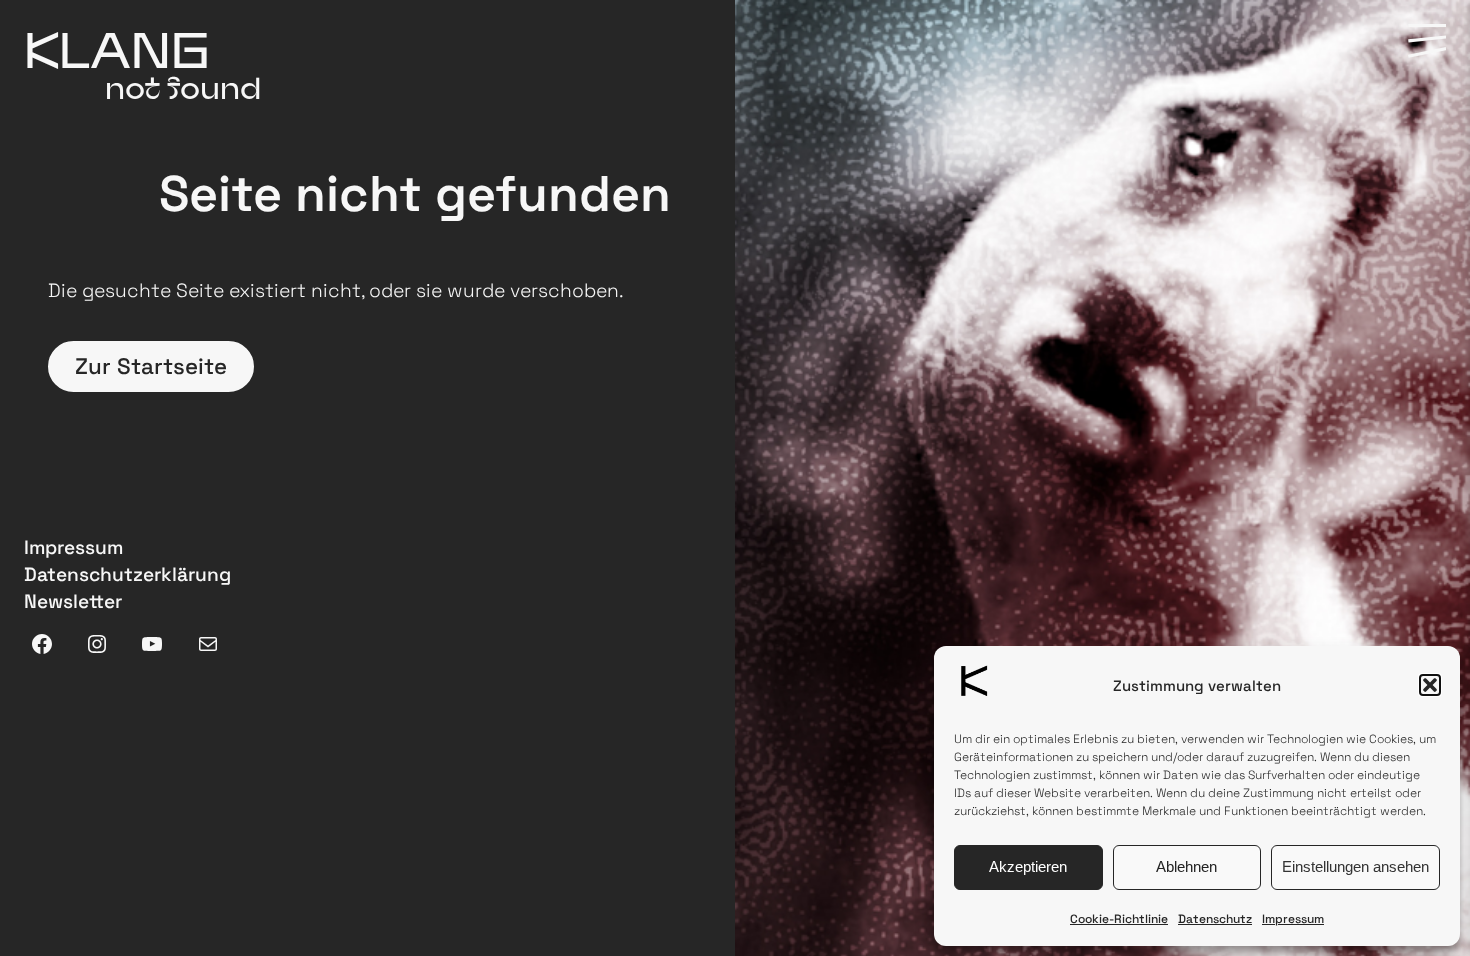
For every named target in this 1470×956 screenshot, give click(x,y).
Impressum (1293, 919)
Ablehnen (1186, 866)
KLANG (117, 49)
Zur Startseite (151, 366)
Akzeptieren (1028, 866)
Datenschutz (1215, 919)
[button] (1430, 685)
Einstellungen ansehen (1355, 866)
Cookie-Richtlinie (1119, 919)
